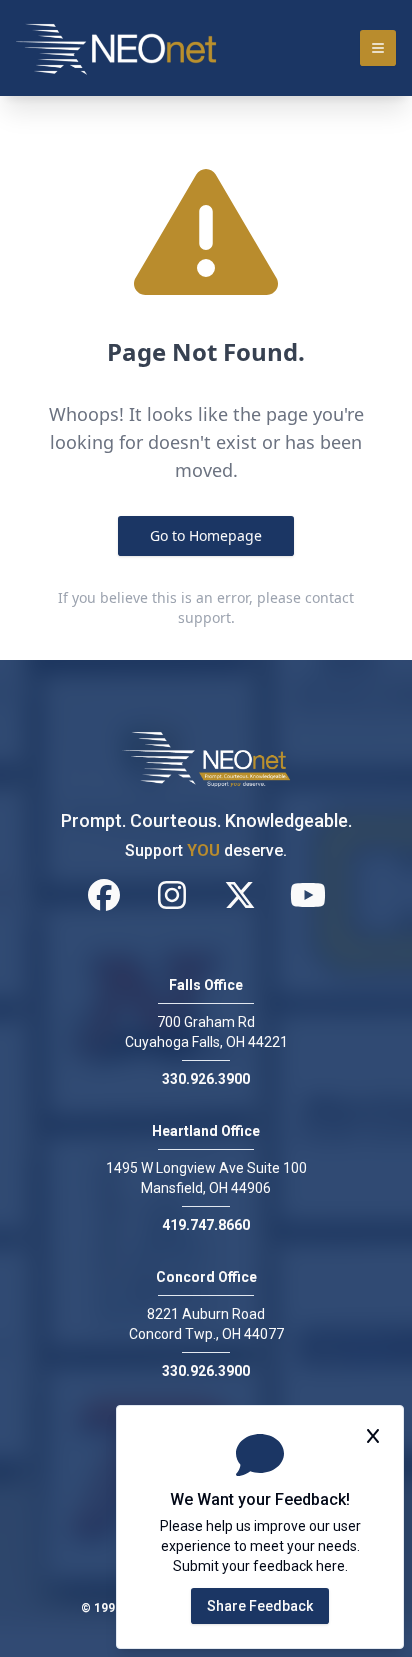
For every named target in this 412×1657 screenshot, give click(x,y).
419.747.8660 (206, 1225)
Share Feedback (260, 1606)
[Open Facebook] (104, 895)
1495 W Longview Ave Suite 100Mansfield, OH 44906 (206, 1178)
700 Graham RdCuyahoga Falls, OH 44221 (206, 1032)
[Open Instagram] (172, 895)
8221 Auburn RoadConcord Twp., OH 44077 (206, 1324)
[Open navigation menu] (378, 48)
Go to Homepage (206, 535)
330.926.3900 (206, 1079)
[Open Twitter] (240, 895)
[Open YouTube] (308, 895)
